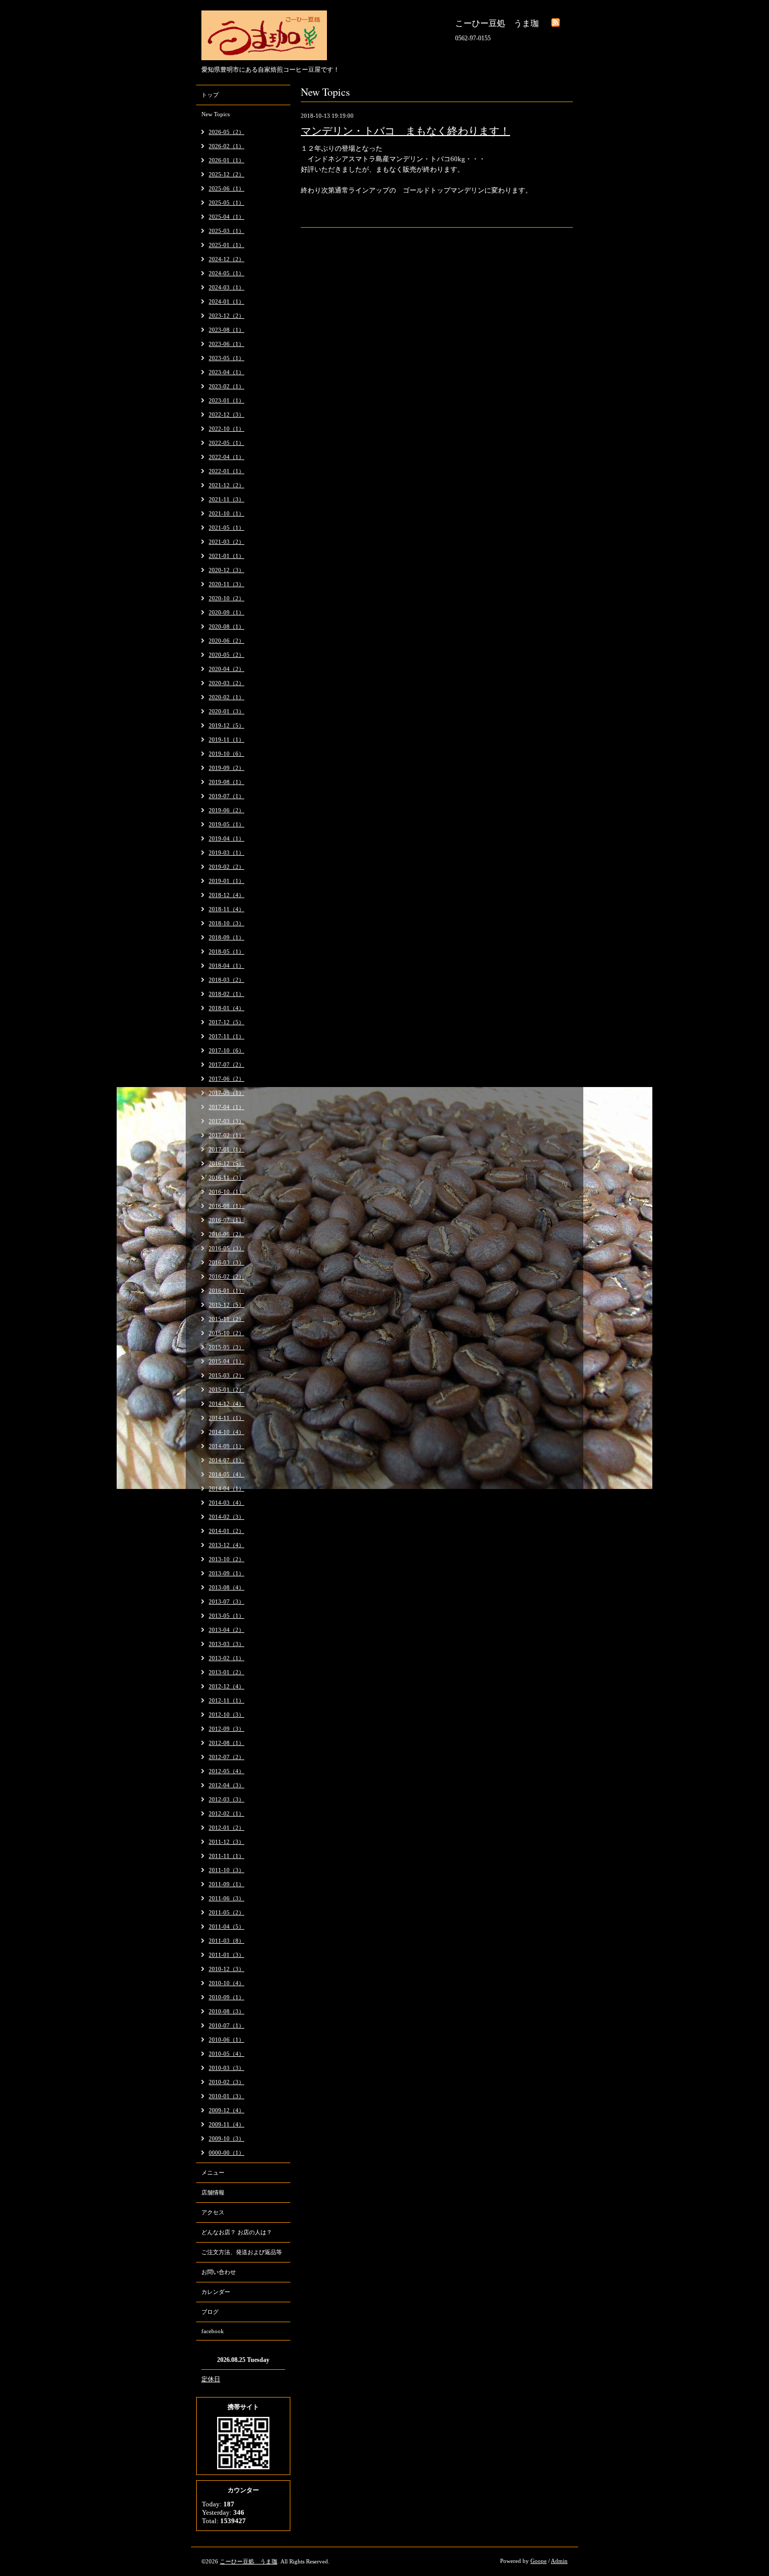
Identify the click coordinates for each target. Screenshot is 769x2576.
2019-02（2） (227, 867)
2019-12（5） (227, 725)
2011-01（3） (227, 1955)
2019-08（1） (227, 782)
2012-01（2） (227, 1828)
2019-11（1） (227, 740)
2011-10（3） (227, 1870)
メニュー (213, 2172)
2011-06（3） (227, 1898)
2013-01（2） (227, 1672)
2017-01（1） (227, 1149)
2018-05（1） (227, 951)
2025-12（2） (227, 174)
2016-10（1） (227, 1192)
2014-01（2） (227, 1531)
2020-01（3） (227, 711)
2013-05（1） (227, 1616)
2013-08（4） (227, 1587)
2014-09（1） (227, 1446)
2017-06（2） (227, 1079)
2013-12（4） (227, 1545)
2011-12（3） (227, 1842)
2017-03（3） (227, 1121)
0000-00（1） (227, 2153)
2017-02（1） (227, 1135)
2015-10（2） (227, 1333)
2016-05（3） (227, 1248)
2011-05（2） (227, 1912)
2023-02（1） (227, 386)
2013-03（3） (227, 1644)
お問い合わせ (219, 2272)
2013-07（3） (227, 1601)
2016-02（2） (227, 1276)
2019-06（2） (227, 810)
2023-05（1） (227, 358)
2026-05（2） (227, 132)
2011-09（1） (227, 1884)
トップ (210, 95)
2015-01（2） (227, 1390)
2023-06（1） (227, 344)
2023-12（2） (227, 316)
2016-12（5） (227, 1163)
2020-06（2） (227, 641)
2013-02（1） (227, 1658)
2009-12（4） (227, 2110)
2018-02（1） (227, 994)
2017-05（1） (227, 1093)
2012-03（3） (227, 1799)
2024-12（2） (227, 259)
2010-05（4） (227, 2054)
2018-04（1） (227, 966)
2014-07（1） (227, 1460)
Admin (559, 2561)
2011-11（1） (227, 1856)
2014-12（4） (227, 1404)
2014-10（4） (227, 1432)
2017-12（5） (227, 1022)
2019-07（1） (227, 796)
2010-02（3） (227, 2082)
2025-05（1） (227, 203)
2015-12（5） (227, 1305)
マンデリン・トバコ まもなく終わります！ (405, 131)
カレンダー (216, 2292)
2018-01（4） (227, 1008)
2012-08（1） (227, 1743)
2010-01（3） (227, 2096)
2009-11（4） (227, 2124)
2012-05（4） (227, 1771)
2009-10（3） (227, 2138)
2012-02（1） (227, 1813)
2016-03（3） (227, 1262)
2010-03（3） (227, 2068)
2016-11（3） (227, 1178)
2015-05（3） (227, 1347)
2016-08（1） (227, 1206)
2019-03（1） (227, 853)
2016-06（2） (227, 1234)
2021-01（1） (227, 556)
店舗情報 (213, 2192)
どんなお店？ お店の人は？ (237, 2232)
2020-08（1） (227, 626)
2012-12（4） (227, 1686)
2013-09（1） (227, 1573)
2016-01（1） (227, 1291)
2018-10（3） (227, 923)
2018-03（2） (227, 980)
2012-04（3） (227, 1785)
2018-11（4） (227, 909)
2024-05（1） (227, 273)
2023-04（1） (227, 372)
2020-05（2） (227, 655)
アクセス (213, 2212)
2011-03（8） (227, 1941)
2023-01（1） (227, 400)
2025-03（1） (227, 231)
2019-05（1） (227, 824)
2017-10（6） (227, 1050)
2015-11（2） (227, 1319)
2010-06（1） (227, 2040)
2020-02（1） (227, 697)
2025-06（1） (227, 188)
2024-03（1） (227, 287)
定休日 (211, 2379)
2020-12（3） (227, 570)
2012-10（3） (227, 1715)
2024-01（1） (227, 301)
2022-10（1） (227, 429)
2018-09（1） (227, 937)
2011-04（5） (227, 1927)
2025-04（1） (227, 217)
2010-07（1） (227, 2025)
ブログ (210, 2312)
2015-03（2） (227, 1375)
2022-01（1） (227, 471)
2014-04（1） (227, 1488)
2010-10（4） (227, 1983)
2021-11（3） (227, 499)
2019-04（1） (227, 838)
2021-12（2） (227, 485)
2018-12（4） (227, 895)
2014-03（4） (227, 1503)
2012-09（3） (227, 1729)
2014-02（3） (227, 1517)
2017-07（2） (227, 1065)
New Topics (216, 114)
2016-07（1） (227, 1220)
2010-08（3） (227, 2011)
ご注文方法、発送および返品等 (242, 2252)
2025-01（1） (227, 245)
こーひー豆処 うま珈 (248, 2561)
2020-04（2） (227, 669)
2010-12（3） (227, 1969)
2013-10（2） (227, 1559)
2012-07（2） (227, 1757)
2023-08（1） (227, 330)
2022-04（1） (227, 457)
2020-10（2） (227, 598)
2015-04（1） (227, 1361)
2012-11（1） (227, 1700)
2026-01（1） (227, 160)
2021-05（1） (227, 528)
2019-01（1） (227, 881)
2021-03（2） (227, 542)
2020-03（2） (227, 683)
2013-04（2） (227, 1630)
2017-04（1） (227, 1107)
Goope (539, 2561)
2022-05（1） (227, 443)
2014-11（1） (227, 1418)
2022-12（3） (227, 415)
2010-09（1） (227, 1997)
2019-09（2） (227, 768)
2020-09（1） (227, 612)
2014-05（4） (227, 1474)
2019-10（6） (227, 754)
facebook (213, 2331)
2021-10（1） (227, 513)
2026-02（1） (227, 146)
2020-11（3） (227, 584)
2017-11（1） (227, 1036)
